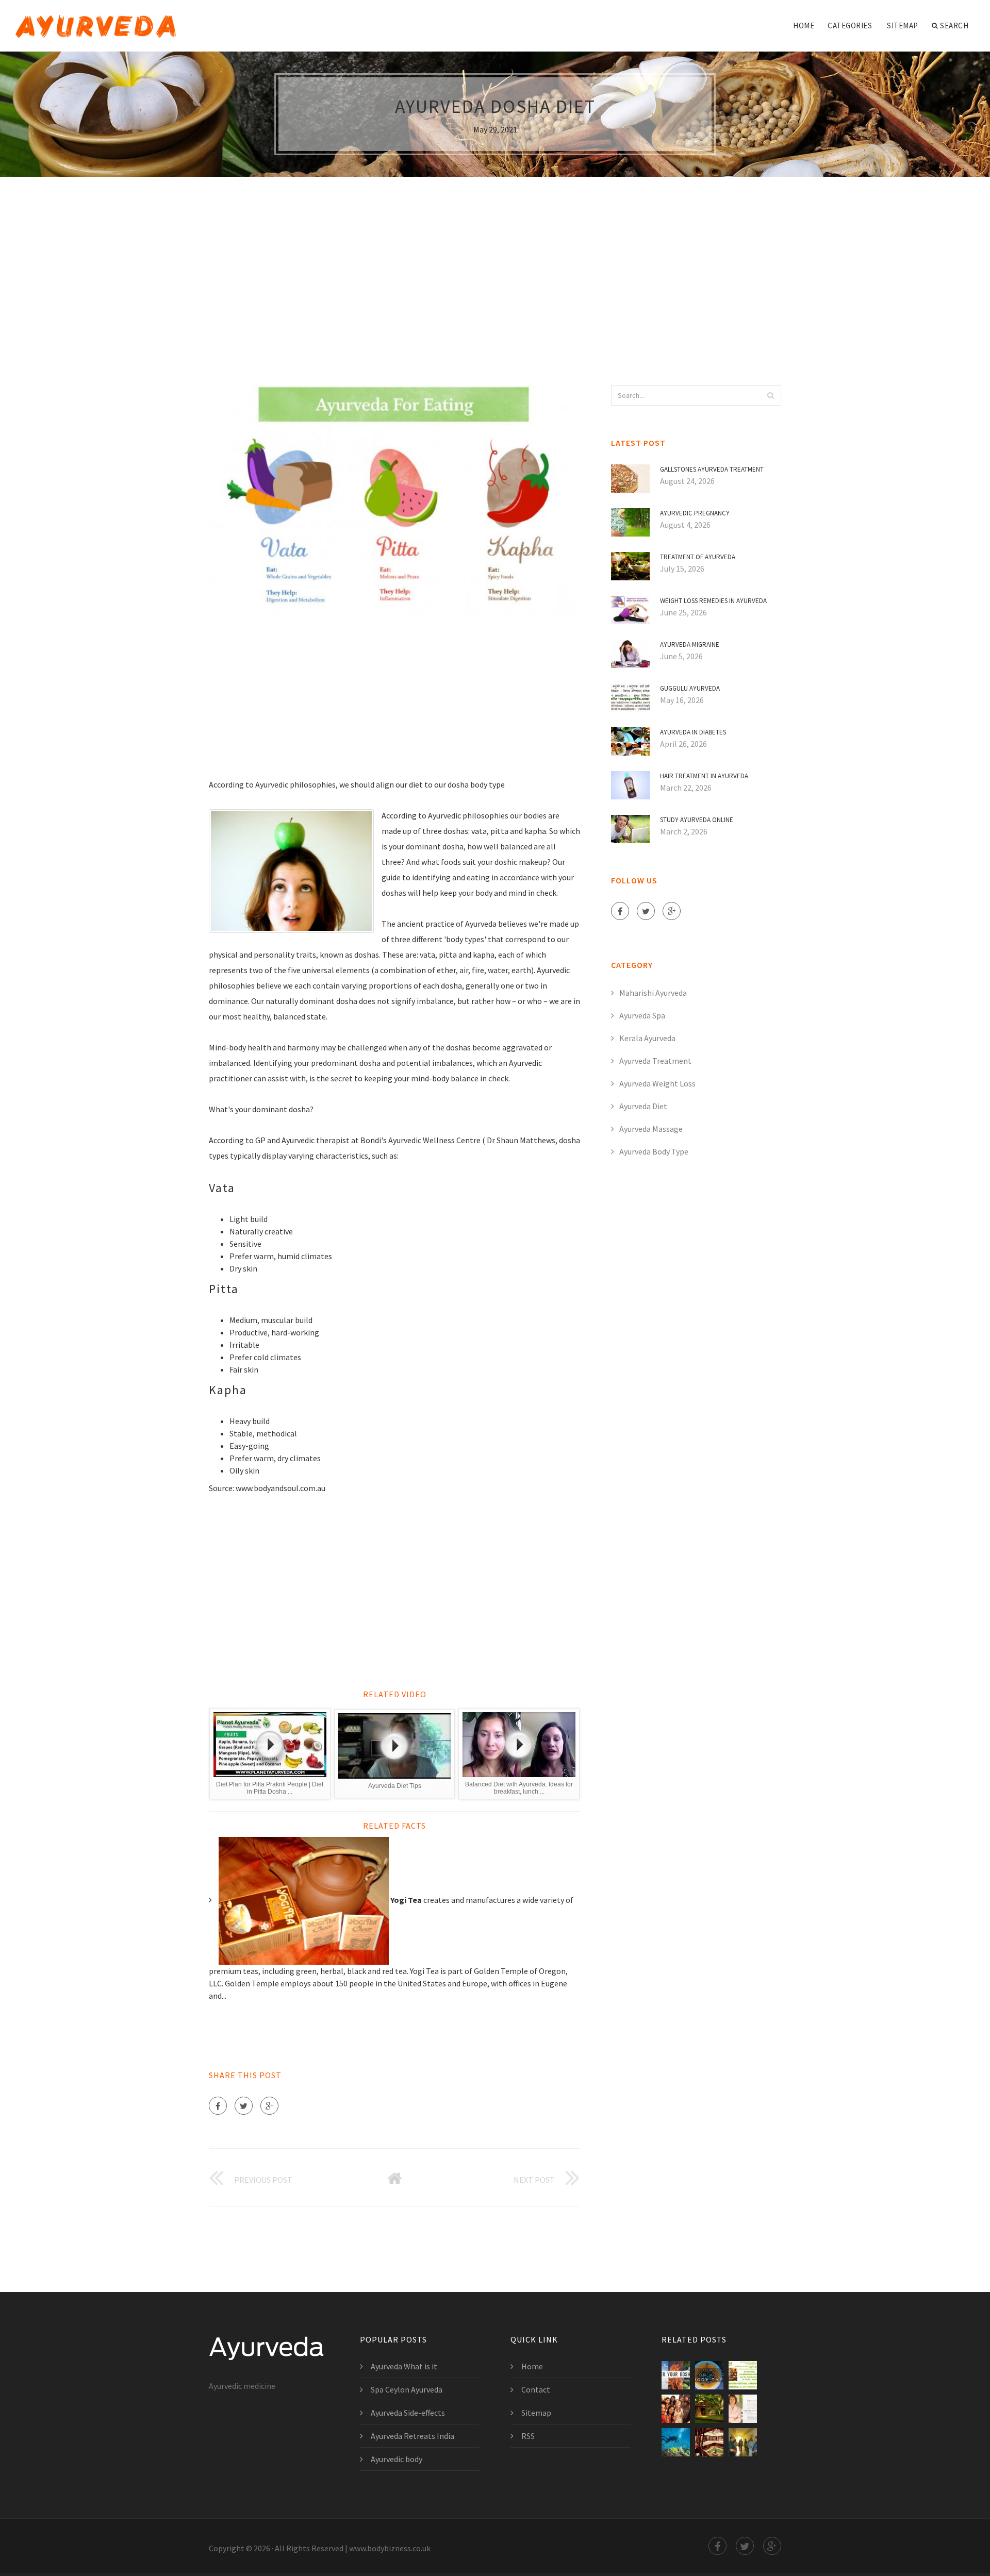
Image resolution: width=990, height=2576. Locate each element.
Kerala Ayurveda (647, 1038)
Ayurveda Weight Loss (657, 1083)
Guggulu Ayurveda (690, 688)
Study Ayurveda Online (697, 820)
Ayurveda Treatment (655, 1061)
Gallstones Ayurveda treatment (712, 469)
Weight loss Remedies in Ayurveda (713, 601)
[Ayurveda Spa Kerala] (709, 2409)
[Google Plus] (269, 2106)
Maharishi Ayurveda (653, 993)
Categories (850, 26)
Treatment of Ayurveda (698, 557)
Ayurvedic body (397, 2459)
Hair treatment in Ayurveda (704, 776)
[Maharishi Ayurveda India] (743, 2442)
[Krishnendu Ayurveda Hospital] (709, 2442)
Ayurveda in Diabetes (693, 732)
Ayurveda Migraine (690, 645)
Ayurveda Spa (642, 1015)
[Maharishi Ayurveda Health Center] (743, 2409)
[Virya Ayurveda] (743, 2375)
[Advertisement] (495, 261)
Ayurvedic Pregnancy (695, 513)
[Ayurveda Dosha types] (709, 2375)
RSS (528, 2436)
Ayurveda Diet (643, 1106)
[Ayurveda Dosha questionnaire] (676, 2375)
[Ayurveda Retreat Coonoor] (676, 2442)
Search (954, 26)
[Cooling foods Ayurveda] (676, 2409)
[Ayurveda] (96, 19)
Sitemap (903, 26)
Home (804, 26)
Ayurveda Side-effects (408, 2413)
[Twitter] (244, 2106)
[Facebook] (218, 2106)
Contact (536, 2389)
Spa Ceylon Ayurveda (407, 2389)
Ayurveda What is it (404, 2366)
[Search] (770, 395)
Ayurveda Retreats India (412, 2436)
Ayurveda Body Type (654, 1151)
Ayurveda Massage (651, 1129)
